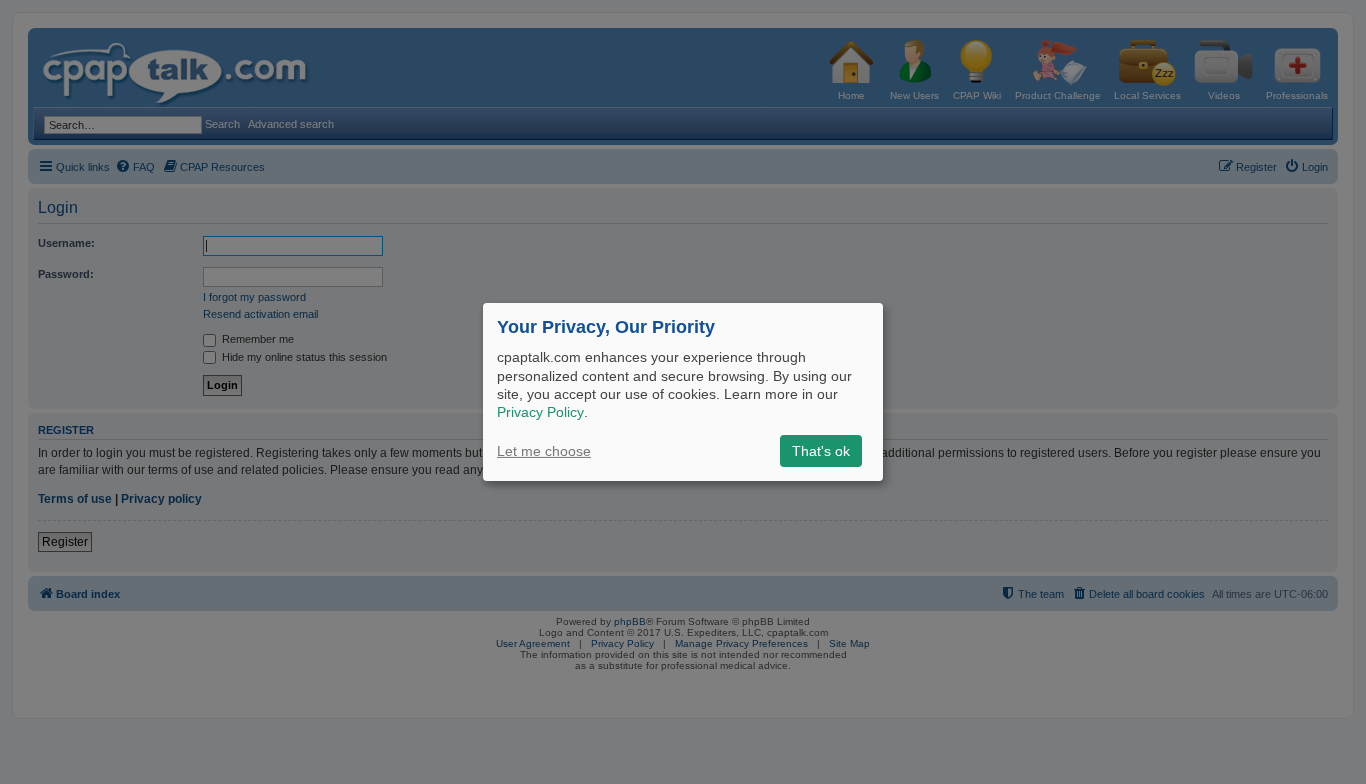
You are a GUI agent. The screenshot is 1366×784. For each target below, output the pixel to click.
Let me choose (544, 451)
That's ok (821, 451)
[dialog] (683, 392)
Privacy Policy (540, 412)
